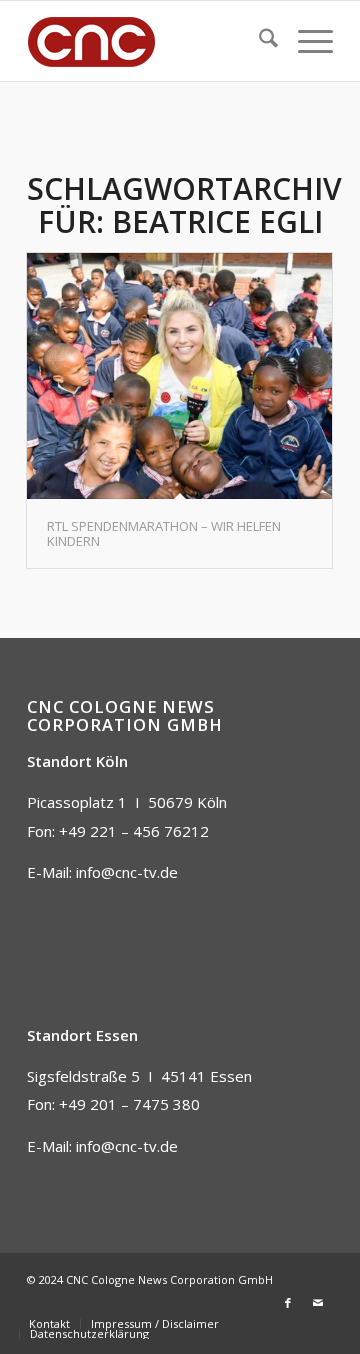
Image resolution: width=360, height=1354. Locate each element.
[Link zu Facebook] (288, 1303)
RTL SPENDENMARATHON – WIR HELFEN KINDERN (164, 533)
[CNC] (149, 41)
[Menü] (305, 41)
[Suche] (258, 41)
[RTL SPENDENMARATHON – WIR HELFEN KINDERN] (179, 376)
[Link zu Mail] (318, 1303)
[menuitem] (258, 41)
